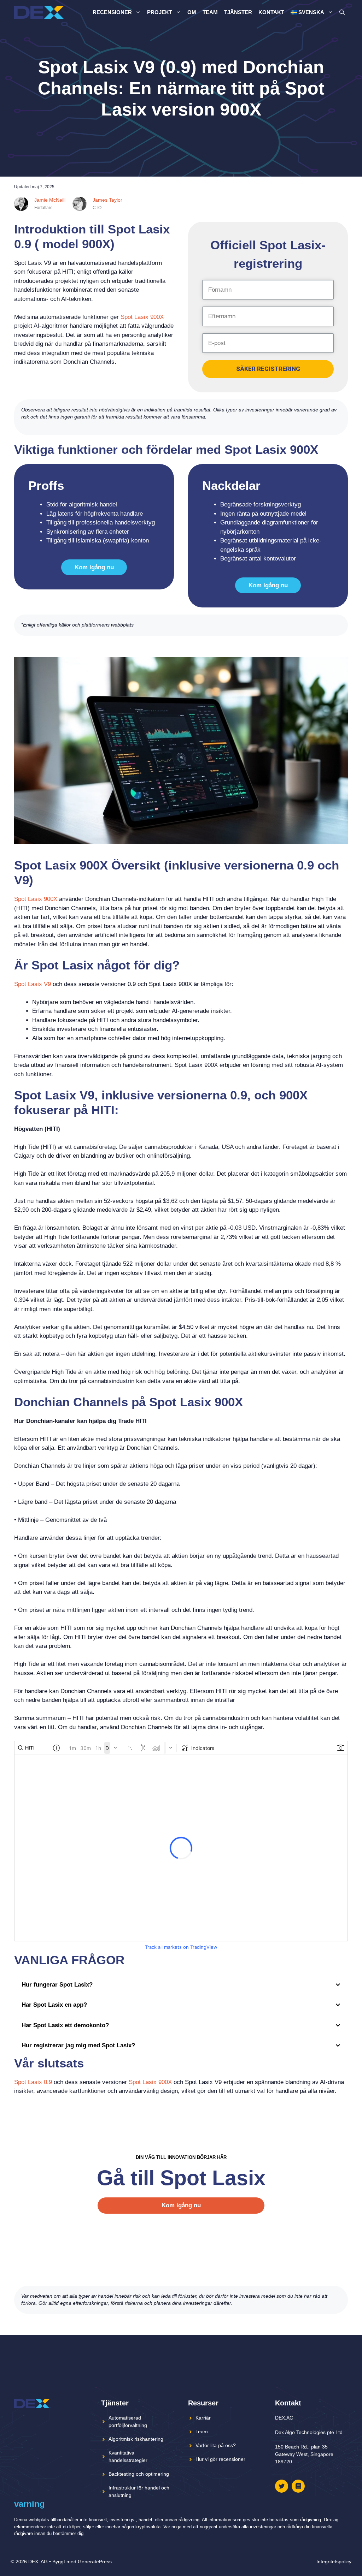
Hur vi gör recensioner (220, 2459)
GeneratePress (95, 2562)
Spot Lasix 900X (142, 317)
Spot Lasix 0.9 (33, 2082)
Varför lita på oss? (216, 2445)
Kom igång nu (94, 567)
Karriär (203, 2418)
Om (192, 12)
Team (210, 12)
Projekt (160, 12)
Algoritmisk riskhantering (136, 2439)
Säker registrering (268, 369)
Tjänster (238, 12)
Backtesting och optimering (139, 2474)
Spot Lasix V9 (33, 984)
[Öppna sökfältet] (342, 12)
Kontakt (271, 12)
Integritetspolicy (334, 2562)
